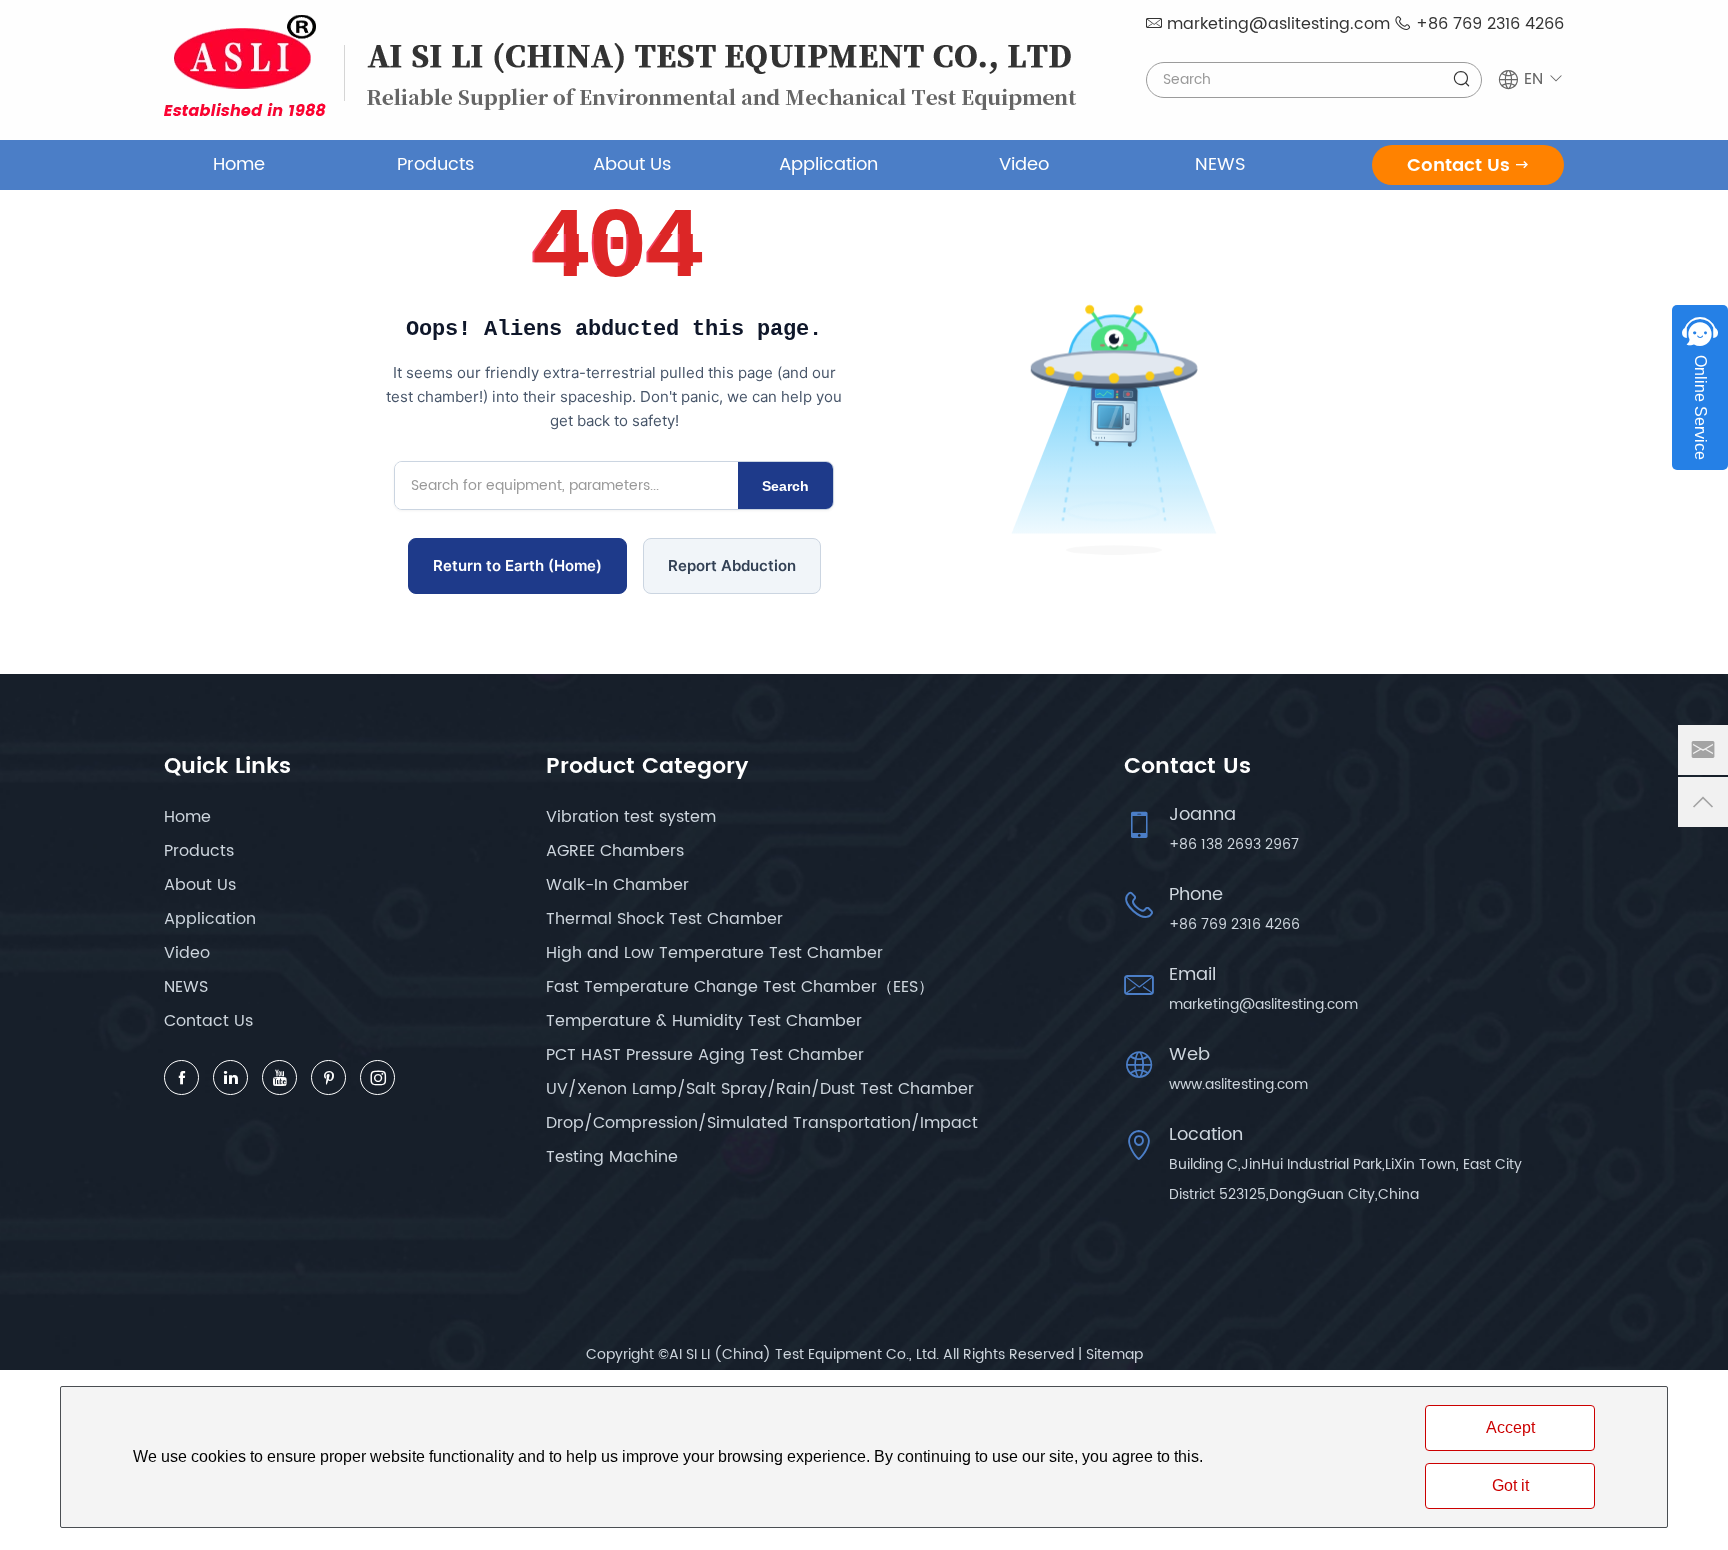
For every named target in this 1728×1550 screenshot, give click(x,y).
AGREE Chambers (615, 851)
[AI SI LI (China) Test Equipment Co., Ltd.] (245, 65)
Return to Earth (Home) (517, 565)
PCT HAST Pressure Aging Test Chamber (705, 1055)
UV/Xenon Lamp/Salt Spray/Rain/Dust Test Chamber (760, 1089)
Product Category (647, 766)
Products (435, 164)
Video (1024, 164)
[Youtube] (279, 1077)
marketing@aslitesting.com (1278, 24)
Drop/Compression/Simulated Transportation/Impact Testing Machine (762, 1140)
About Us (632, 164)
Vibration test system (631, 817)
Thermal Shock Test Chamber (664, 919)
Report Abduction (732, 565)
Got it (1510, 1485)
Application (828, 164)
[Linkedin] (230, 1077)
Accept (1510, 1427)
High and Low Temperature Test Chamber (714, 953)
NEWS (1220, 164)
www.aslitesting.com (1238, 1084)
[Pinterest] (328, 1077)
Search (785, 486)
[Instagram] (377, 1077)
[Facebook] (181, 1077)
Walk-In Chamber (617, 885)
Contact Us (1458, 165)
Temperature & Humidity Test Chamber (704, 1021)
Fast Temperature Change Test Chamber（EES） (740, 987)
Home (239, 164)
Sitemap (1114, 1354)
